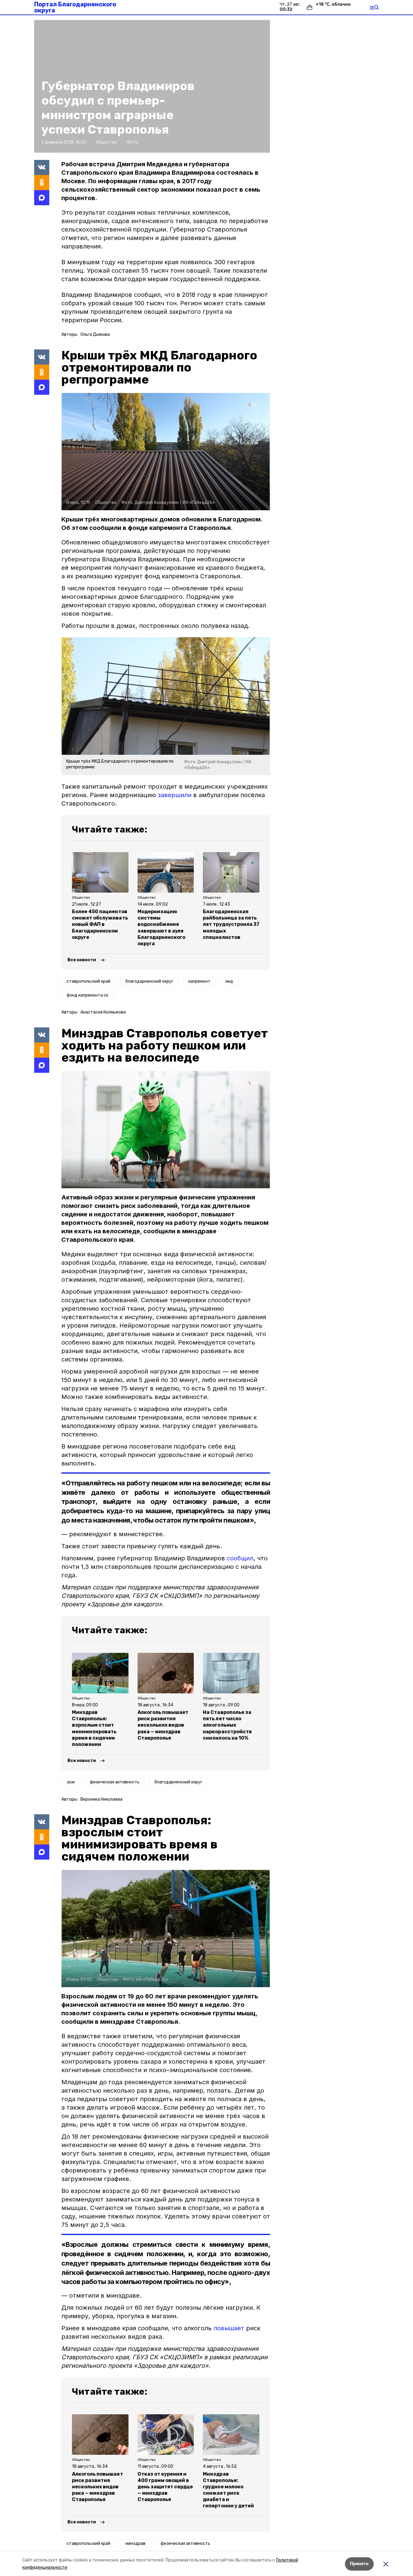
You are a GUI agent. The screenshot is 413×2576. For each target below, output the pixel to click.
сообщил (240, 1558)
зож (71, 1782)
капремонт (199, 981)
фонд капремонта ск (87, 995)
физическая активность (115, 1782)
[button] (166, 452)
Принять (359, 2564)
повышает (229, 2328)
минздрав (135, 2544)
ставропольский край (88, 981)
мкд (229, 981)
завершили (175, 795)
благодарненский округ (149, 981)
